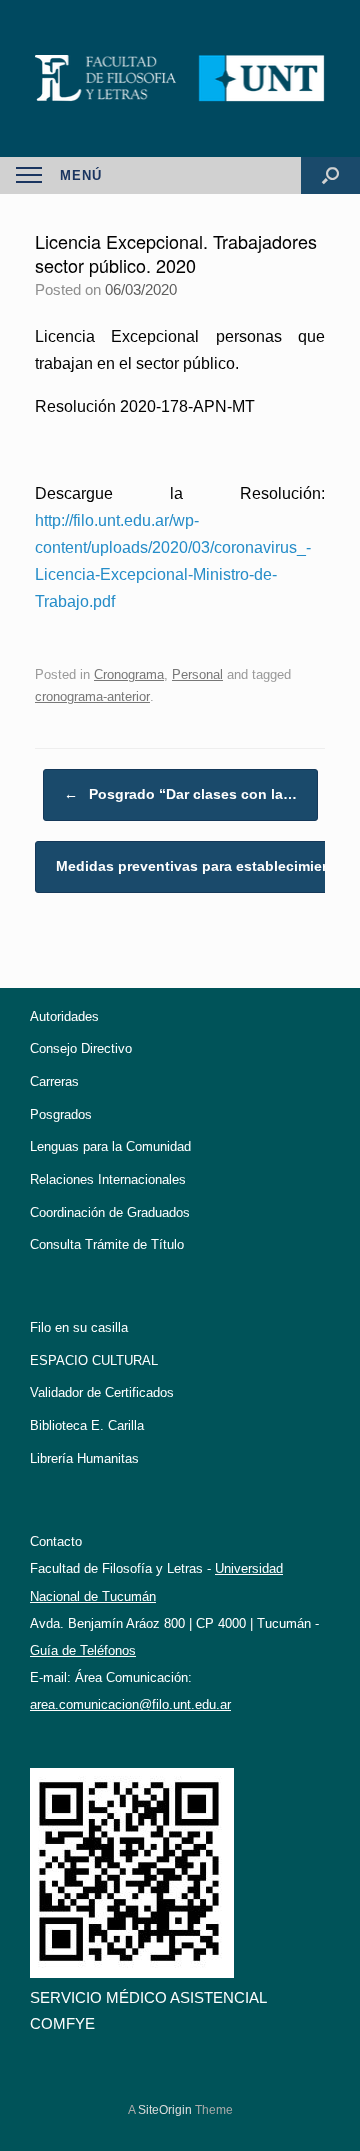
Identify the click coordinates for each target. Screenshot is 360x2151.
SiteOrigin (165, 2110)
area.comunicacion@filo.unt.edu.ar (130, 1704)
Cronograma (129, 674)
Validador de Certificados (102, 1392)
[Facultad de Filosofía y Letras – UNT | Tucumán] (180, 78)
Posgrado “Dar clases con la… (180, 794)
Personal (197, 674)
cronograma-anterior (92, 696)
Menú (81, 175)
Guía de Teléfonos (83, 1650)
